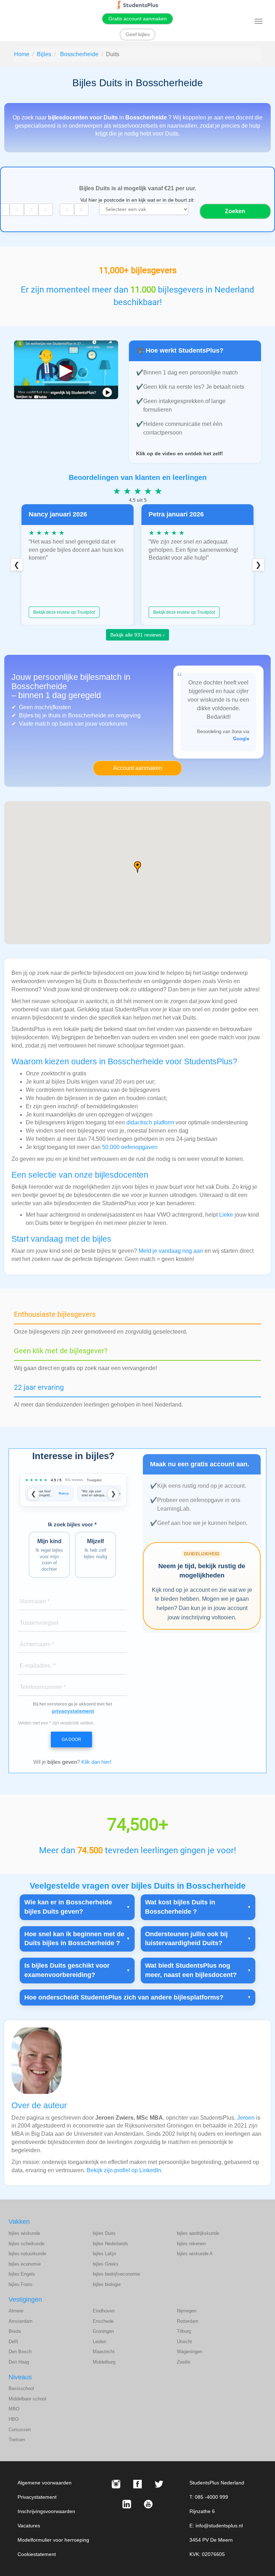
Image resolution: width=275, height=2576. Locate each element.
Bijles (44, 54)
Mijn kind (49, 1555)
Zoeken (235, 211)
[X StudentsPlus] (159, 2484)
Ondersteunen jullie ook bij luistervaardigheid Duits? (186, 1939)
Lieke (226, 1215)
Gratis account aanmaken (138, 19)
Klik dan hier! (96, 1762)
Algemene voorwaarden (45, 2483)
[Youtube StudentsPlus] (148, 2504)
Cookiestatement (37, 2554)
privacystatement (73, 1711)
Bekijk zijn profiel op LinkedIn (124, 2170)
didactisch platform (150, 1122)
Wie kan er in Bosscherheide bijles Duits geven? (68, 1907)
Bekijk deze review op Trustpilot (64, 612)
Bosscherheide (79, 54)
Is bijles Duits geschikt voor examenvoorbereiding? (67, 1970)
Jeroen (246, 2118)
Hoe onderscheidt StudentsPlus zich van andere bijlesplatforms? (124, 1997)
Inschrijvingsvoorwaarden (46, 2511)
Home (22, 54)
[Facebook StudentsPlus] (137, 2484)
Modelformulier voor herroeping (53, 2540)
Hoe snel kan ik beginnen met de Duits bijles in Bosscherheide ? (74, 1939)
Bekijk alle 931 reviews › (137, 635)
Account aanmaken (138, 768)
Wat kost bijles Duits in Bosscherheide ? (180, 1907)
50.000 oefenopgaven (130, 1147)
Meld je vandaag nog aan (171, 1251)
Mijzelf (95, 1549)
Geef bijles (138, 34)
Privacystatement (37, 2497)
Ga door (71, 1740)
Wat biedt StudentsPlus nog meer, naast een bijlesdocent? (191, 1970)
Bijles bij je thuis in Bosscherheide (63, 715)
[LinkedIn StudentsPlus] (127, 2504)
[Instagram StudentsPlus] (116, 2484)
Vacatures (29, 2526)
